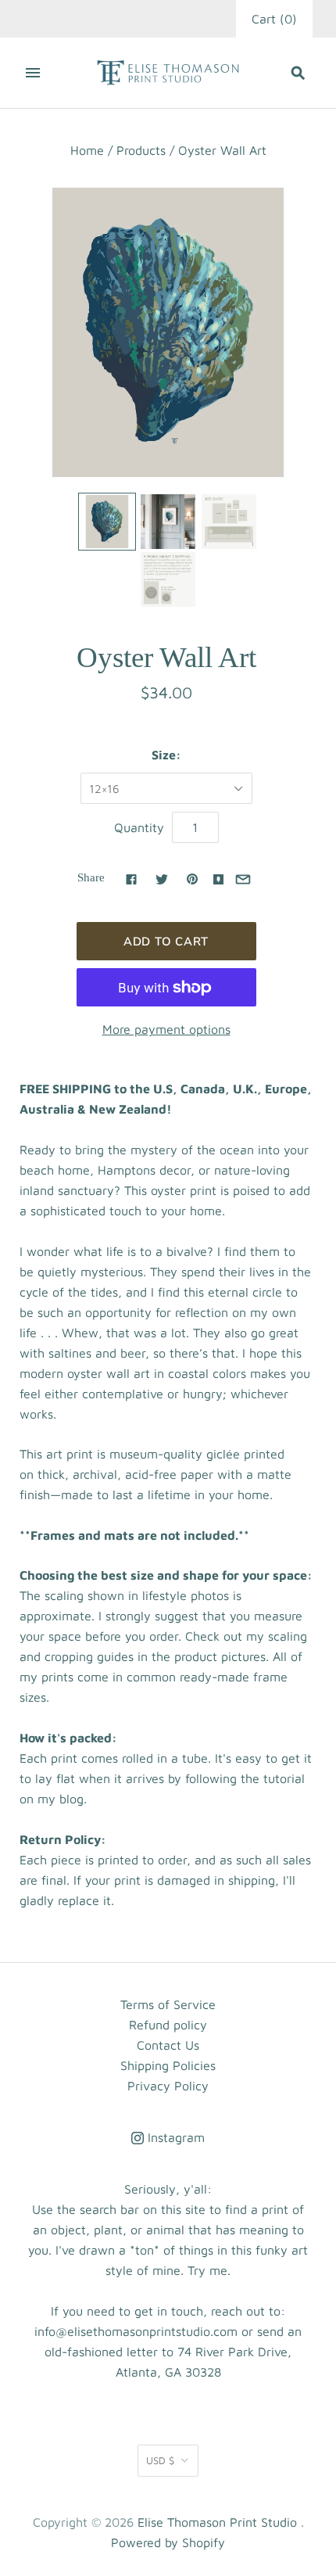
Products (141, 150)
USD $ (160, 2460)
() (274, 19)
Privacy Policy (168, 2086)
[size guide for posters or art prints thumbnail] (229, 522)
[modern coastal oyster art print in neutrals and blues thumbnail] (107, 522)
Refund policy (168, 2025)
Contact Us (168, 2045)
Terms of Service (168, 2004)
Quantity (139, 827)
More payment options (166, 1029)
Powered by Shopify (168, 2542)
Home (87, 150)
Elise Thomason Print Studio (217, 2522)
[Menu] (33, 73)
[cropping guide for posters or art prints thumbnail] (168, 579)
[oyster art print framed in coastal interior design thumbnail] (168, 522)
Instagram (174, 2137)
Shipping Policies (168, 2065)
